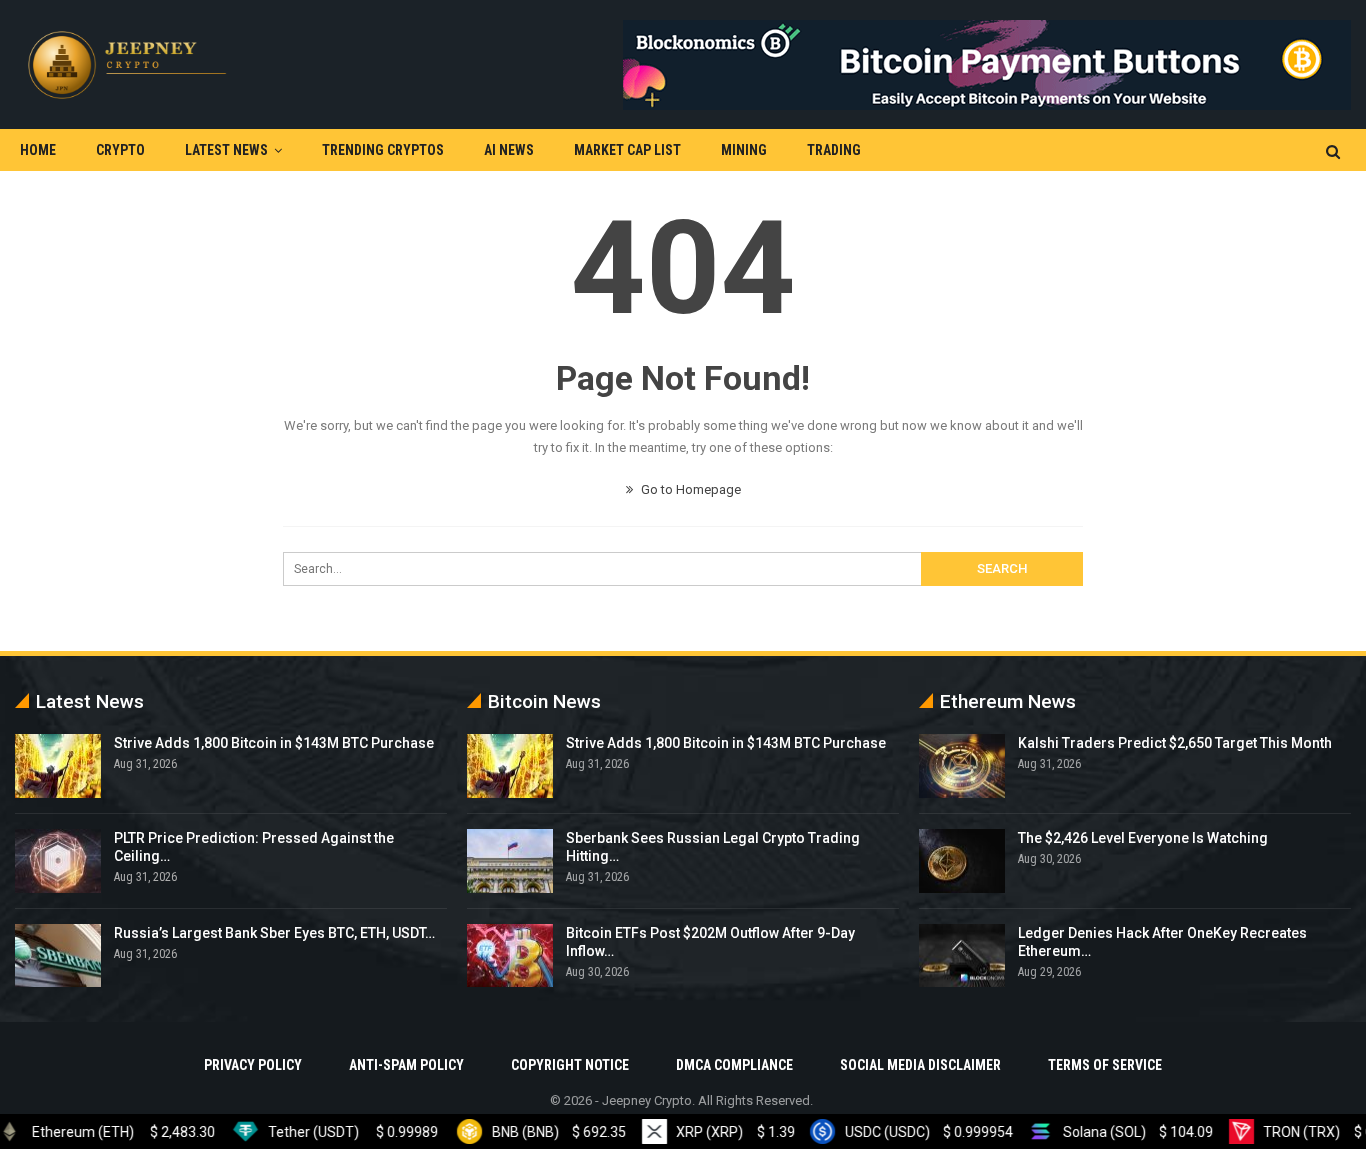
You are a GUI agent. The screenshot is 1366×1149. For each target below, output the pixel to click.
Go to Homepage (689, 489)
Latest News (226, 150)
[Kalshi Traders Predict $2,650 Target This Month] (962, 766)
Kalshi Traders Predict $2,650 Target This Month (1175, 743)
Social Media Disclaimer (920, 1065)
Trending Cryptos (383, 150)
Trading (834, 150)
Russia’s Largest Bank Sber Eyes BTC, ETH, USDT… (274, 933)
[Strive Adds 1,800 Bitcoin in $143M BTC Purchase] (58, 766)
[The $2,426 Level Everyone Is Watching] (962, 861)
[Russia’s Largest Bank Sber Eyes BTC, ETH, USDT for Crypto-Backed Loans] (58, 956)
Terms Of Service (1105, 1065)
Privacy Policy (253, 1065)
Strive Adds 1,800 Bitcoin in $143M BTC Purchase (274, 743)
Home (38, 150)
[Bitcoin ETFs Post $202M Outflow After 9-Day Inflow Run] (510, 956)
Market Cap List (627, 150)
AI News (509, 150)
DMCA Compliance (734, 1065)
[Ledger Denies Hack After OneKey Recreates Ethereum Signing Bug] (962, 956)
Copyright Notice (570, 1065)
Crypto (120, 150)
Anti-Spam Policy (406, 1065)
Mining (744, 150)
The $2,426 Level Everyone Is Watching (1143, 838)
